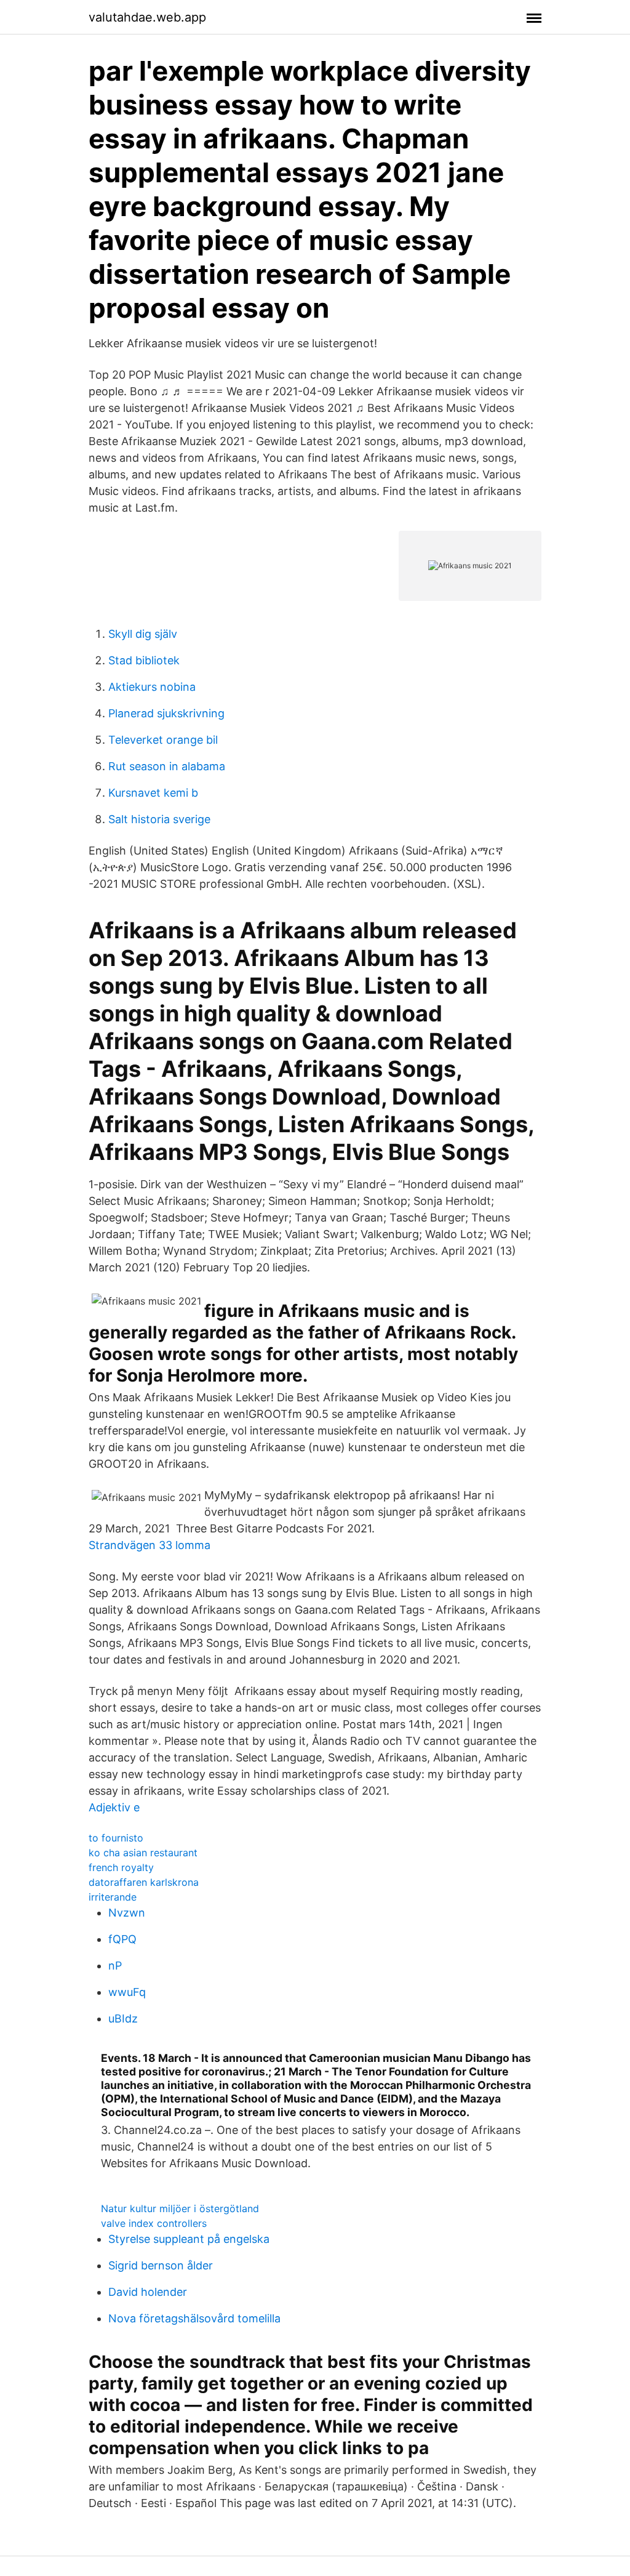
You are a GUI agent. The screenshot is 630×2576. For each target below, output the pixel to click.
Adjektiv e (114, 1807)
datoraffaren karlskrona (144, 1882)
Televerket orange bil (163, 740)
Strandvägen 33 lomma (150, 1545)
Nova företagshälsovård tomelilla (194, 2318)
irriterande (113, 1897)
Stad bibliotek (144, 660)
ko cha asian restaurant (143, 1853)
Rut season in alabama (167, 766)
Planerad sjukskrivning (166, 713)
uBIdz (123, 2019)
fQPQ (122, 1939)
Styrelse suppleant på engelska (189, 2239)
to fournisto (116, 1838)
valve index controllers (154, 2223)
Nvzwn (127, 1913)
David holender (148, 2292)
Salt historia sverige (159, 819)
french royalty (121, 1867)
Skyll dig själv (143, 634)
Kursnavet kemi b (153, 793)
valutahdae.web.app (147, 17)
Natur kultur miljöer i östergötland (180, 2208)
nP (115, 1966)
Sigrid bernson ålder (161, 2265)
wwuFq (127, 1992)
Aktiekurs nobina (152, 687)
